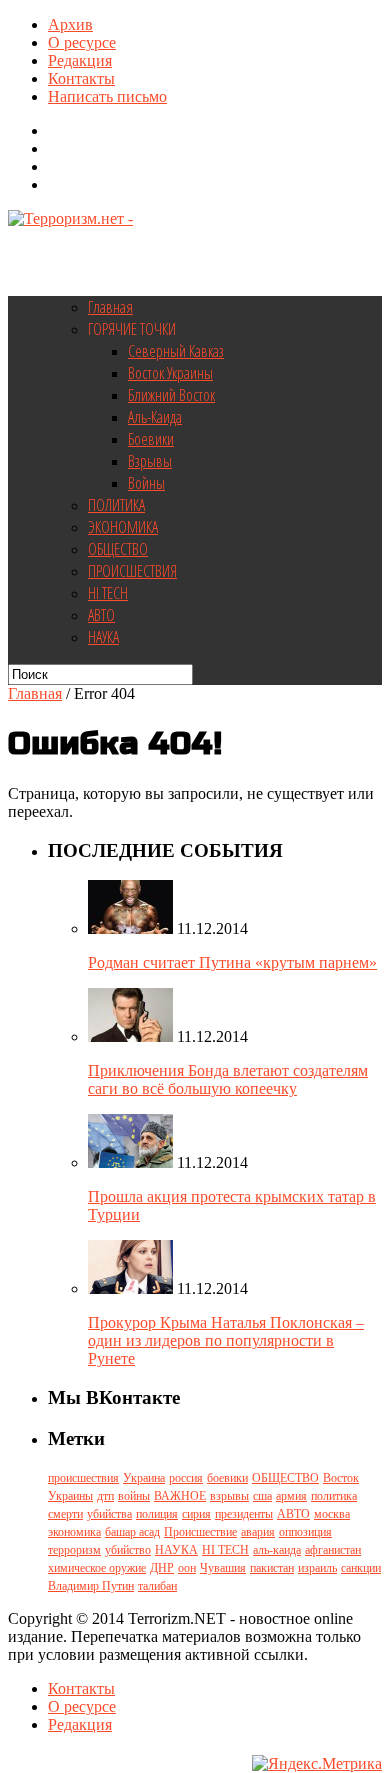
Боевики (151, 439)
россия (186, 1478)
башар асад (132, 1532)
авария (258, 1532)
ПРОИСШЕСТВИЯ (132, 571)
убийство (128, 1550)
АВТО (101, 615)
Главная (110, 307)
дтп (105, 1496)
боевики (227, 1478)
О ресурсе (82, 42)
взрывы (229, 1496)
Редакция (80, 60)
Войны (146, 483)
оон (187, 1568)
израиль (317, 1568)
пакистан (272, 1568)
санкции (361, 1568)
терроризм (74, 1550)
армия (291, 1496)
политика (334, 1496)
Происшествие (200, 1532)
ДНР (162, 1568)
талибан (157, 1586)
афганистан (333, 1550)
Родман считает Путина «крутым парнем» (232, 962)
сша (262, 1496)
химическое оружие (97, 1568)
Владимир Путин (91, 1586)
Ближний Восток (171, 395)
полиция (157, 1514)
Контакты (81, 78)
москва (332, 1514)
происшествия (83, 1478)
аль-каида (277, 1550)
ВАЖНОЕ (180, 1496)
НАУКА (103, 637)
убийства (109, 1514)
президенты (244, 1514)
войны (134, 1496)
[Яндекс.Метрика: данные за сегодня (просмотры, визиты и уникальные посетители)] (317, 1764)
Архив (70, 24)
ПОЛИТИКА (116, 505)
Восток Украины (170, 373)
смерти (65, 1514)
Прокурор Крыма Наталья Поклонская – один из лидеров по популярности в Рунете (226, 1340)
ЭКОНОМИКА (123, 527)
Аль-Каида (155, 417)
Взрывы (150, 461)
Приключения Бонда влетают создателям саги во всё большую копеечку (228, 1079)
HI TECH (108, 593)
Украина (144, 1478)
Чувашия (223, 1568)
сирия (196, 1514)
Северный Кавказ (176, 351)
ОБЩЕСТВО (118, 549)
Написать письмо (107, 96)
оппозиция (305, 1532)
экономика (74, 1532)
